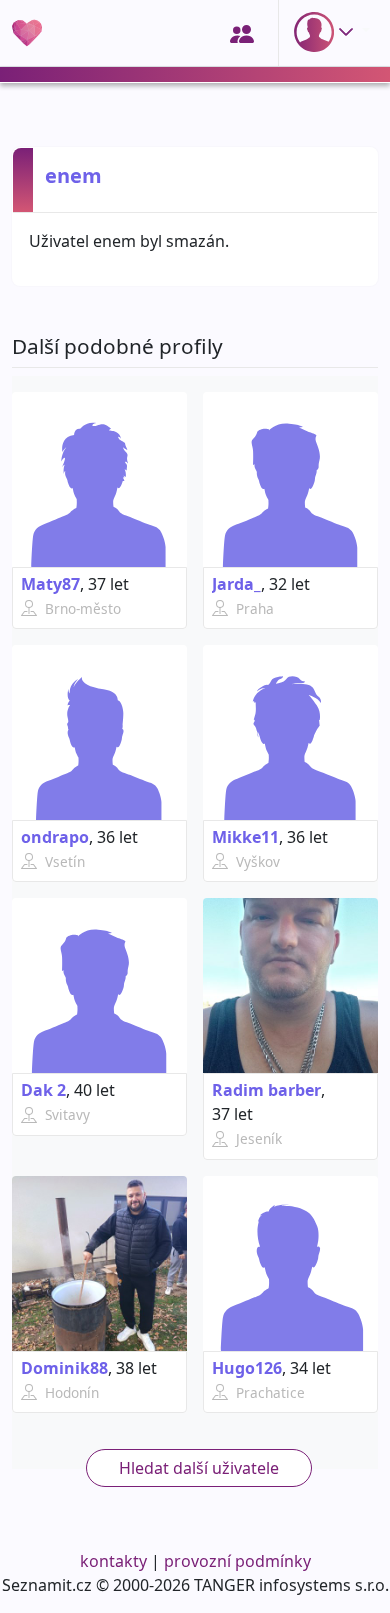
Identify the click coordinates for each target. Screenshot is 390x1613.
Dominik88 (64, 1368)
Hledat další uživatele (199, 1468)
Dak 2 (43, 1090)
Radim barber (266, 1090)
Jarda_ (236, 584)
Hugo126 (247, 1368)
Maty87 (50, 584)
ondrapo (55, 837)
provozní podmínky (237, 1561)
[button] (328, 32)
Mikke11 (245, 837)
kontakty (113, 1561)
